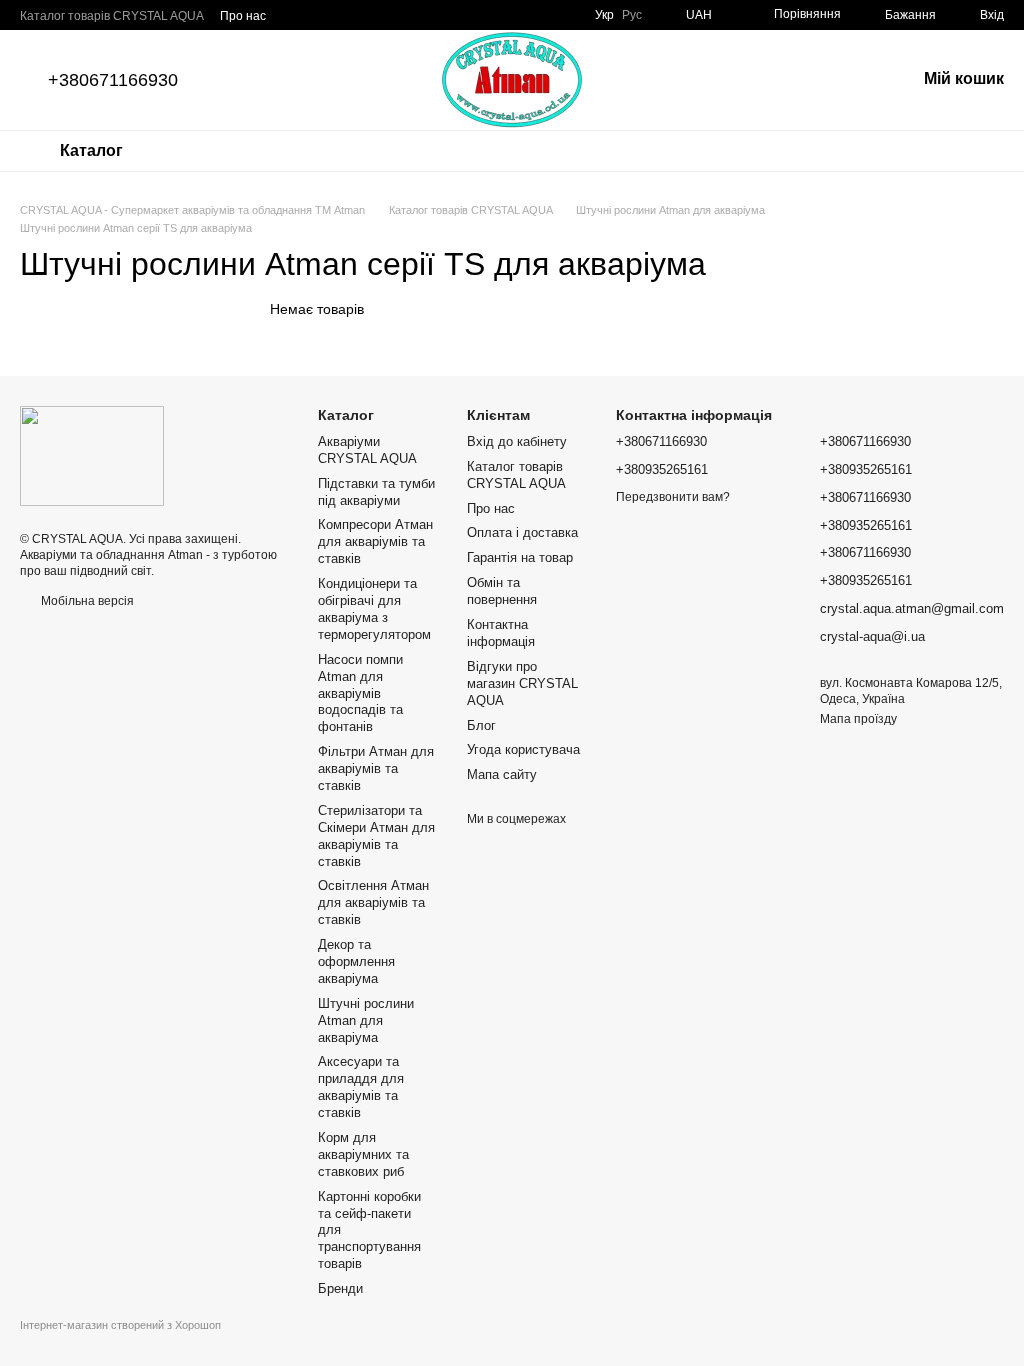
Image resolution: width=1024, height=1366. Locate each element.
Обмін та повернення (502, 591)
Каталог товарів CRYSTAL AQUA (112, 16)
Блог (481, 725)
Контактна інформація (501, 633)
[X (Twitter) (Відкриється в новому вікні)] (563, 15)
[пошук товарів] (199, 151)
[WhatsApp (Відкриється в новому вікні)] (443, 15)
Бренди (340, 1288)
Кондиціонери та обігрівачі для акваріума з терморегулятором (374, 609)
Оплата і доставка (522, 532)
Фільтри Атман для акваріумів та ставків (376, 768)
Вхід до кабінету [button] (517, 441)
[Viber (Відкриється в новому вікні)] (395, 15)
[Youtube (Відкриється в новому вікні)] (515, 15)
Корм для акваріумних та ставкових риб (363, 1154)
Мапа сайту (502, 774)
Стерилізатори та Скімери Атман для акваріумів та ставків (376, 836)
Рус (632, 15)
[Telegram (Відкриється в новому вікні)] (419, 15)
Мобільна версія (86, 601)
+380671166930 (113, 80)
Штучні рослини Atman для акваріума (366, 1020)
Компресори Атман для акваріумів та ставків (375, 541)
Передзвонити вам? (673, 497)
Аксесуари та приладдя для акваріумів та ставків (361, 1087)
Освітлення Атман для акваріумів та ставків (373, 902)
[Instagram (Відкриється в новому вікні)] (467, 15)
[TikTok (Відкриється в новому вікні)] (539, 15)
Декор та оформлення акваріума (356, 961)
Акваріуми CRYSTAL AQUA (367, 450)
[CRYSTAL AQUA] (92, 455)
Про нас (243, 16)
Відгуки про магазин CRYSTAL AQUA (522, 683)
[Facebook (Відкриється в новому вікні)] (491, 15)
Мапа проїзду (858, 719)
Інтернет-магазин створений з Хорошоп (120, 1325)
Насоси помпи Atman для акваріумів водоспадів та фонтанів (360, 693)
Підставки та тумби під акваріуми (376, 492)
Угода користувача (523, 749)
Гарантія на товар (520, 557)
